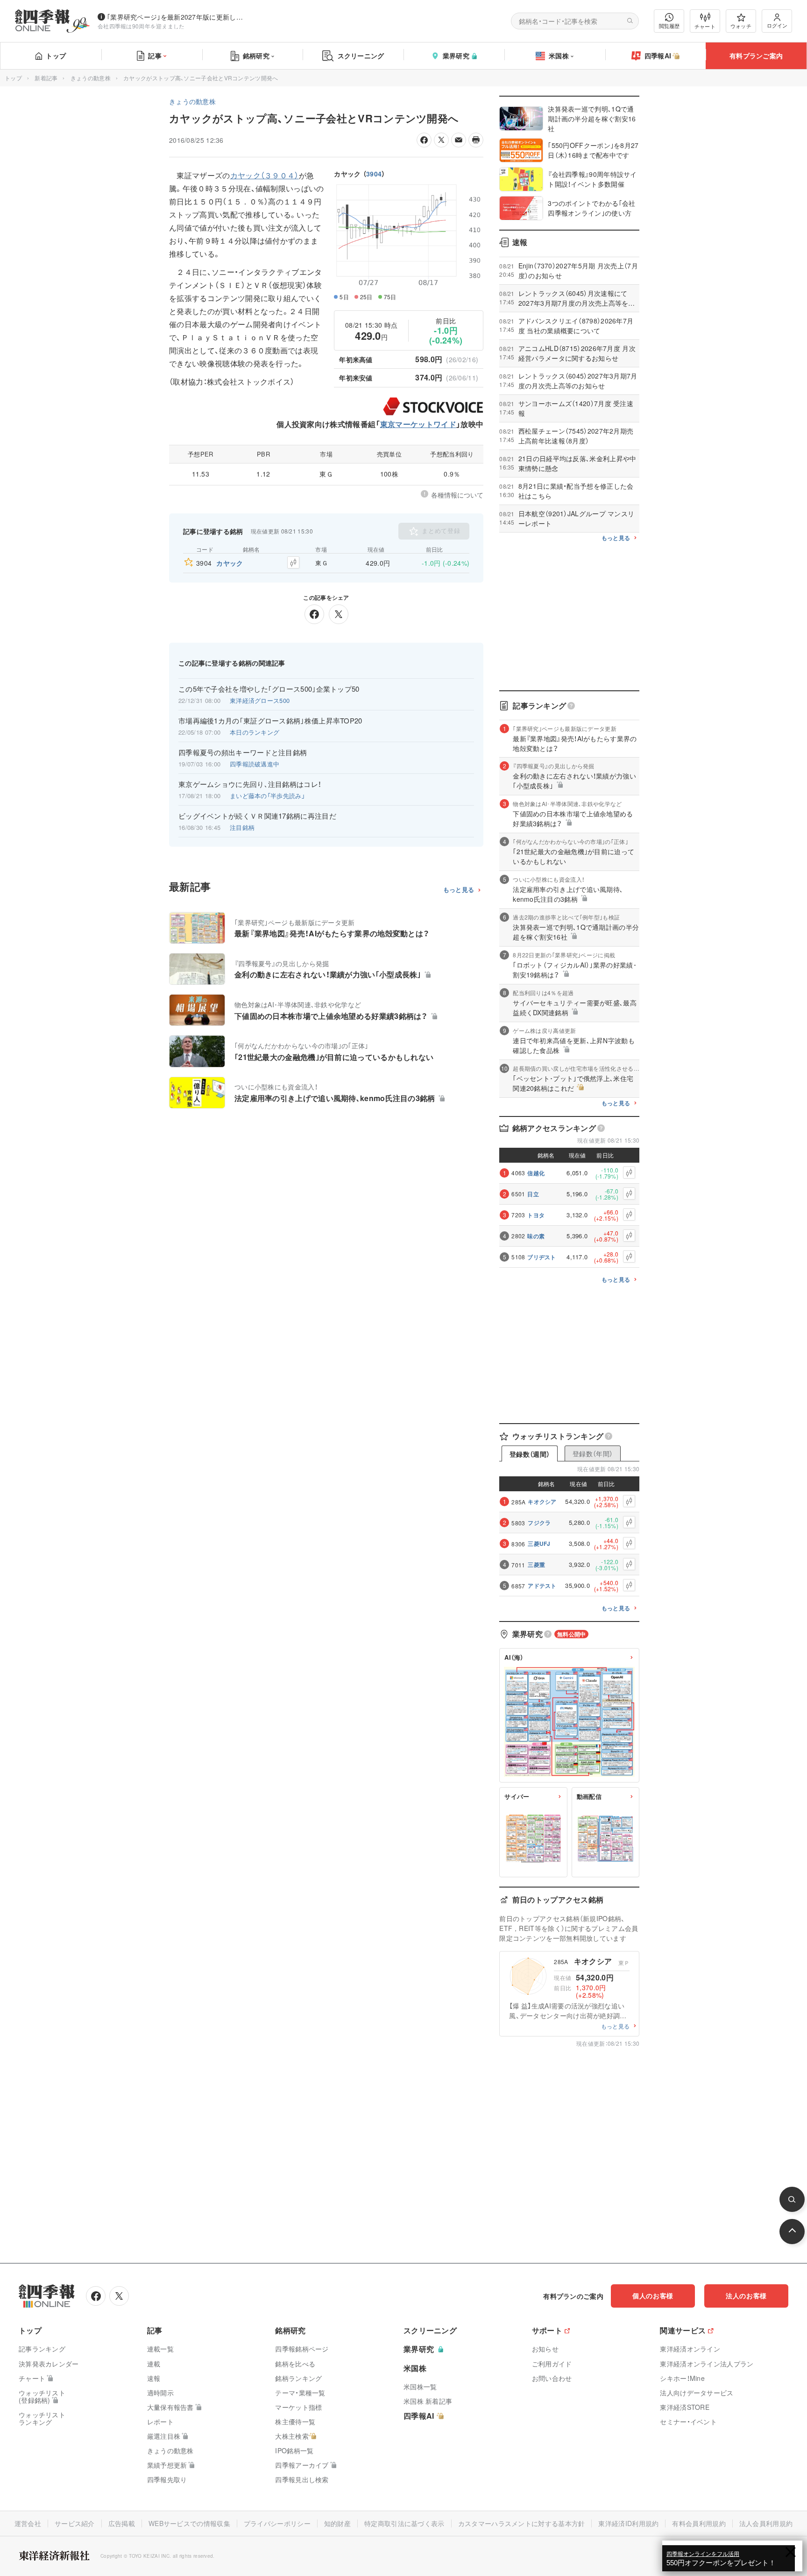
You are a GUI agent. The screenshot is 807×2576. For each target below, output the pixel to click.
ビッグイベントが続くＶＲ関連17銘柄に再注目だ (257, 816)
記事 (155, 56)
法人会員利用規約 (766, 2523)
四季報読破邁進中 (255, 764)
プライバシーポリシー (277, 2523)
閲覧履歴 (669, 26)
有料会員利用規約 (699, 2523)
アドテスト (542, 1586)
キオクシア (542, 1502)
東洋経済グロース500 (260, 700)
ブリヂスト (542, 1257)
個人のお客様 (653, 2295)
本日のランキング (255, 732)
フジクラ (539, 1523)
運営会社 (28, 2523)
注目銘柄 (242, 827)
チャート (705, 26)
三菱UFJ (539, 1544)
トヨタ (536, 1215)
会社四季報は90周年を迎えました (141, 26)
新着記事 (46, 78)
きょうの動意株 (91, 78)
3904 (374, 174)
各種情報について (457, 495)
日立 (533, 1194)
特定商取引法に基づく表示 (404, 2523)
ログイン (777, 25)
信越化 (536, 1173)
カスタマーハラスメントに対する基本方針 (522, 2523)
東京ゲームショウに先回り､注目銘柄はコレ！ (250, 784)
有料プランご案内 (756, 56)
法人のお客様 (746, 2295)
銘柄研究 (256, 56)
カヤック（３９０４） (265, 175)
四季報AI (658, 56)
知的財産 (337, 2523)
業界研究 (456, 56)
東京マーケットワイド (418, 424)
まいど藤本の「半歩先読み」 (267, 796)
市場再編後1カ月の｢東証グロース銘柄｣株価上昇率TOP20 (270, 721)
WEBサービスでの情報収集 (189, 2523)
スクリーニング (361, 56)
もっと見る (459, 890)
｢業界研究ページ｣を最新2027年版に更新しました (177, 17)
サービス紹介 (75, 2523)
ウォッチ (741, 26)
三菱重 (536, 1565)
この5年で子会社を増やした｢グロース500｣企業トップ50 (269, 689)
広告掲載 (122, 2523)
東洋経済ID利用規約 (628, 2523)
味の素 (536, 1236)
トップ (56, 56)
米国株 (559, 56)
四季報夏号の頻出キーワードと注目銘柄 (243, 752)
